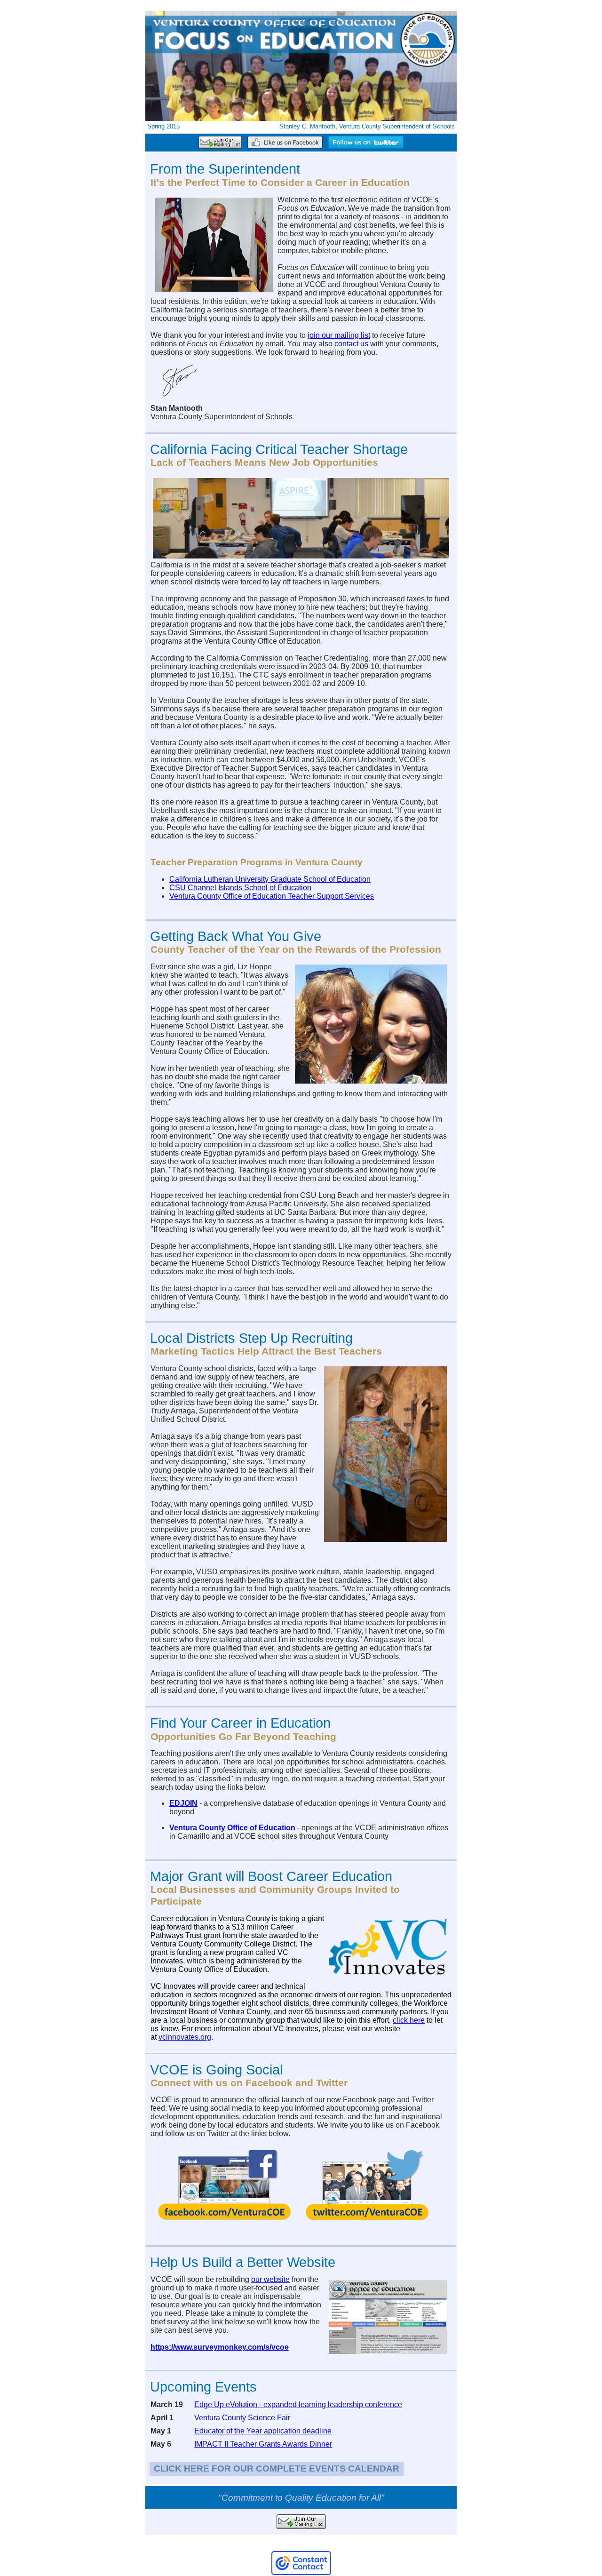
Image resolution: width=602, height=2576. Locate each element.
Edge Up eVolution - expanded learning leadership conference (298, 2405)
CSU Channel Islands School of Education (240, 888)
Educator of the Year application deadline (263, 2431)
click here (409, 2020)
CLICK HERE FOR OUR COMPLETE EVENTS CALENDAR (277, 2468)
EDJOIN (183, 1803)
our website (270, 2279)
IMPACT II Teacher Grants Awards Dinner (263, 2444)
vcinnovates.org (185, 2037)
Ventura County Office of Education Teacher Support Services (272, 896)
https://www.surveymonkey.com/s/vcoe (220, 2347)
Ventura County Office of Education (232, 1828)
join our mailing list (339, 335)
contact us (351, 344)
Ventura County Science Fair (242, 2418)
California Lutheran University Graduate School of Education (270, 879)
